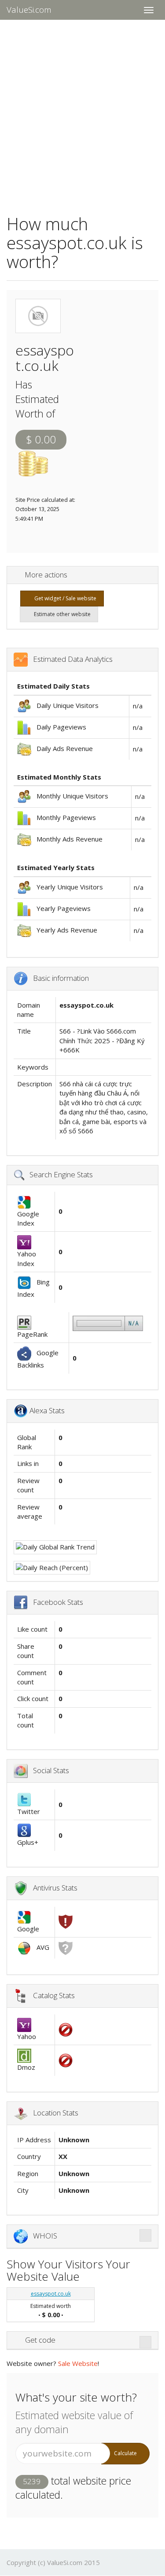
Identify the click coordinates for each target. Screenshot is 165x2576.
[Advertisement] (82, 111)
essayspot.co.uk (51, 2294)
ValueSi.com (29, 10)
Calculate (125, 2453)
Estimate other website (61, 614)
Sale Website (78, 2363)
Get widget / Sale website (64, 598)
